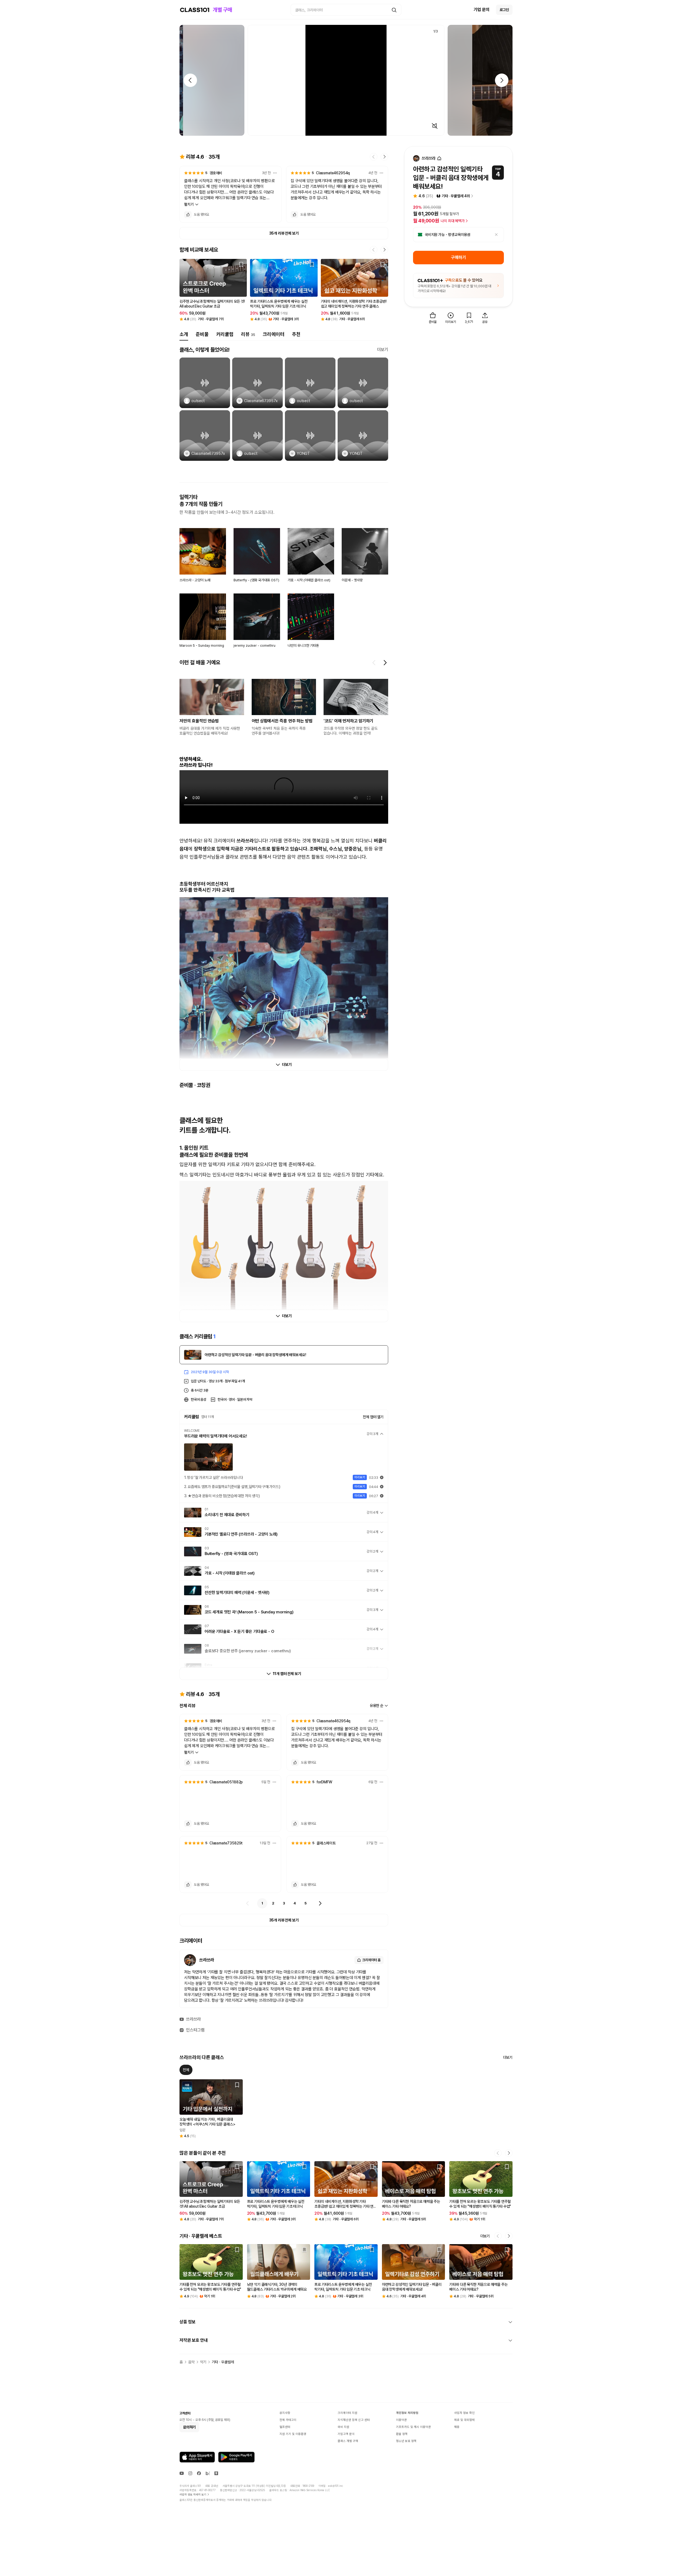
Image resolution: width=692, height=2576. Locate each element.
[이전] (248, 1903)
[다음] (320, 1903)
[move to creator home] (439, 159)
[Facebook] (199, 2473)
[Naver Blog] (208, 2473)
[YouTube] (182, 2473)
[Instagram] (190, 2473)
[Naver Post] (216, 2473)
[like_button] (188, 215)
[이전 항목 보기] (374, 663)
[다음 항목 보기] (385, 663)
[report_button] (275, 173)
